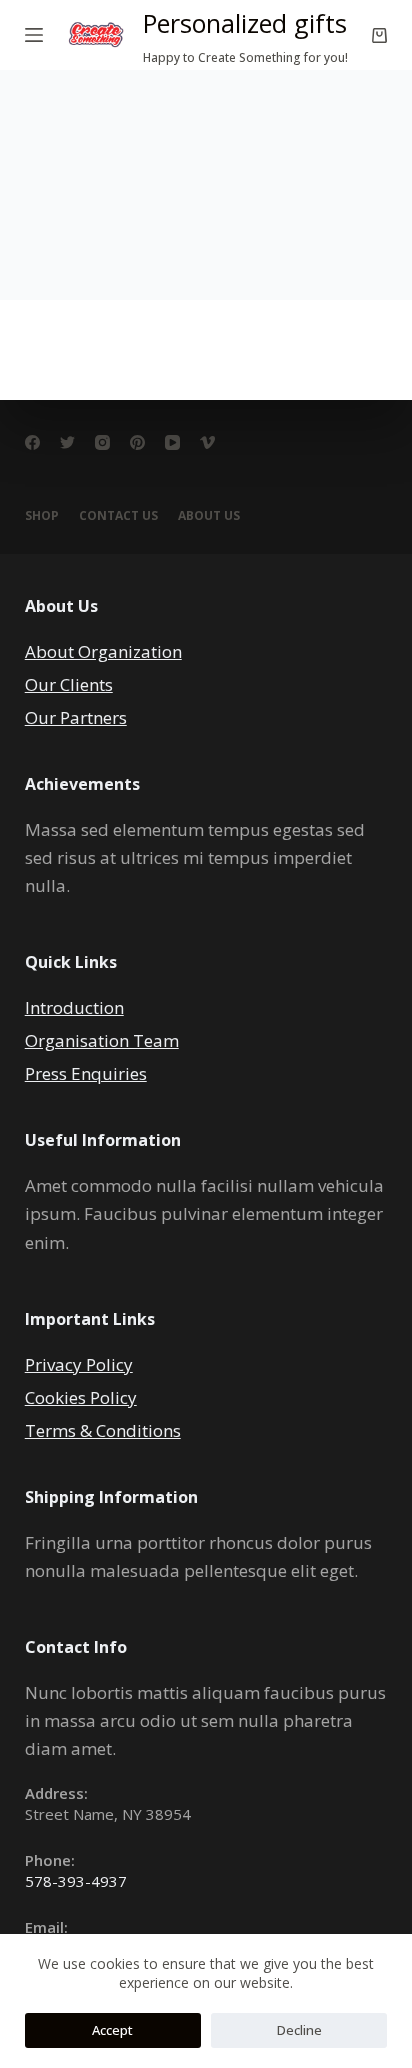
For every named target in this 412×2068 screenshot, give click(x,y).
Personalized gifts (245, 23)
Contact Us (118, 516)
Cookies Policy (81, 1397)
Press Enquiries (86, 1073)
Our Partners (76, 717)
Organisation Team (102, 1040)
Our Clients (69, 684)
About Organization (103, 651)
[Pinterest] (137, 442)
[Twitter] (67, 442)
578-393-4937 (76, 1881)
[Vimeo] (207, 442)
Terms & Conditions (103, 1430)
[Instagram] (102, 442)
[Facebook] (32, 442)
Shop (42, 516)
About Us (209, 516)
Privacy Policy (79, 1364)
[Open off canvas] (34, 35)
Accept (112, 2030)
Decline (299, 2030)
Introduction (74, 1007)
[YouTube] (172, 442)
